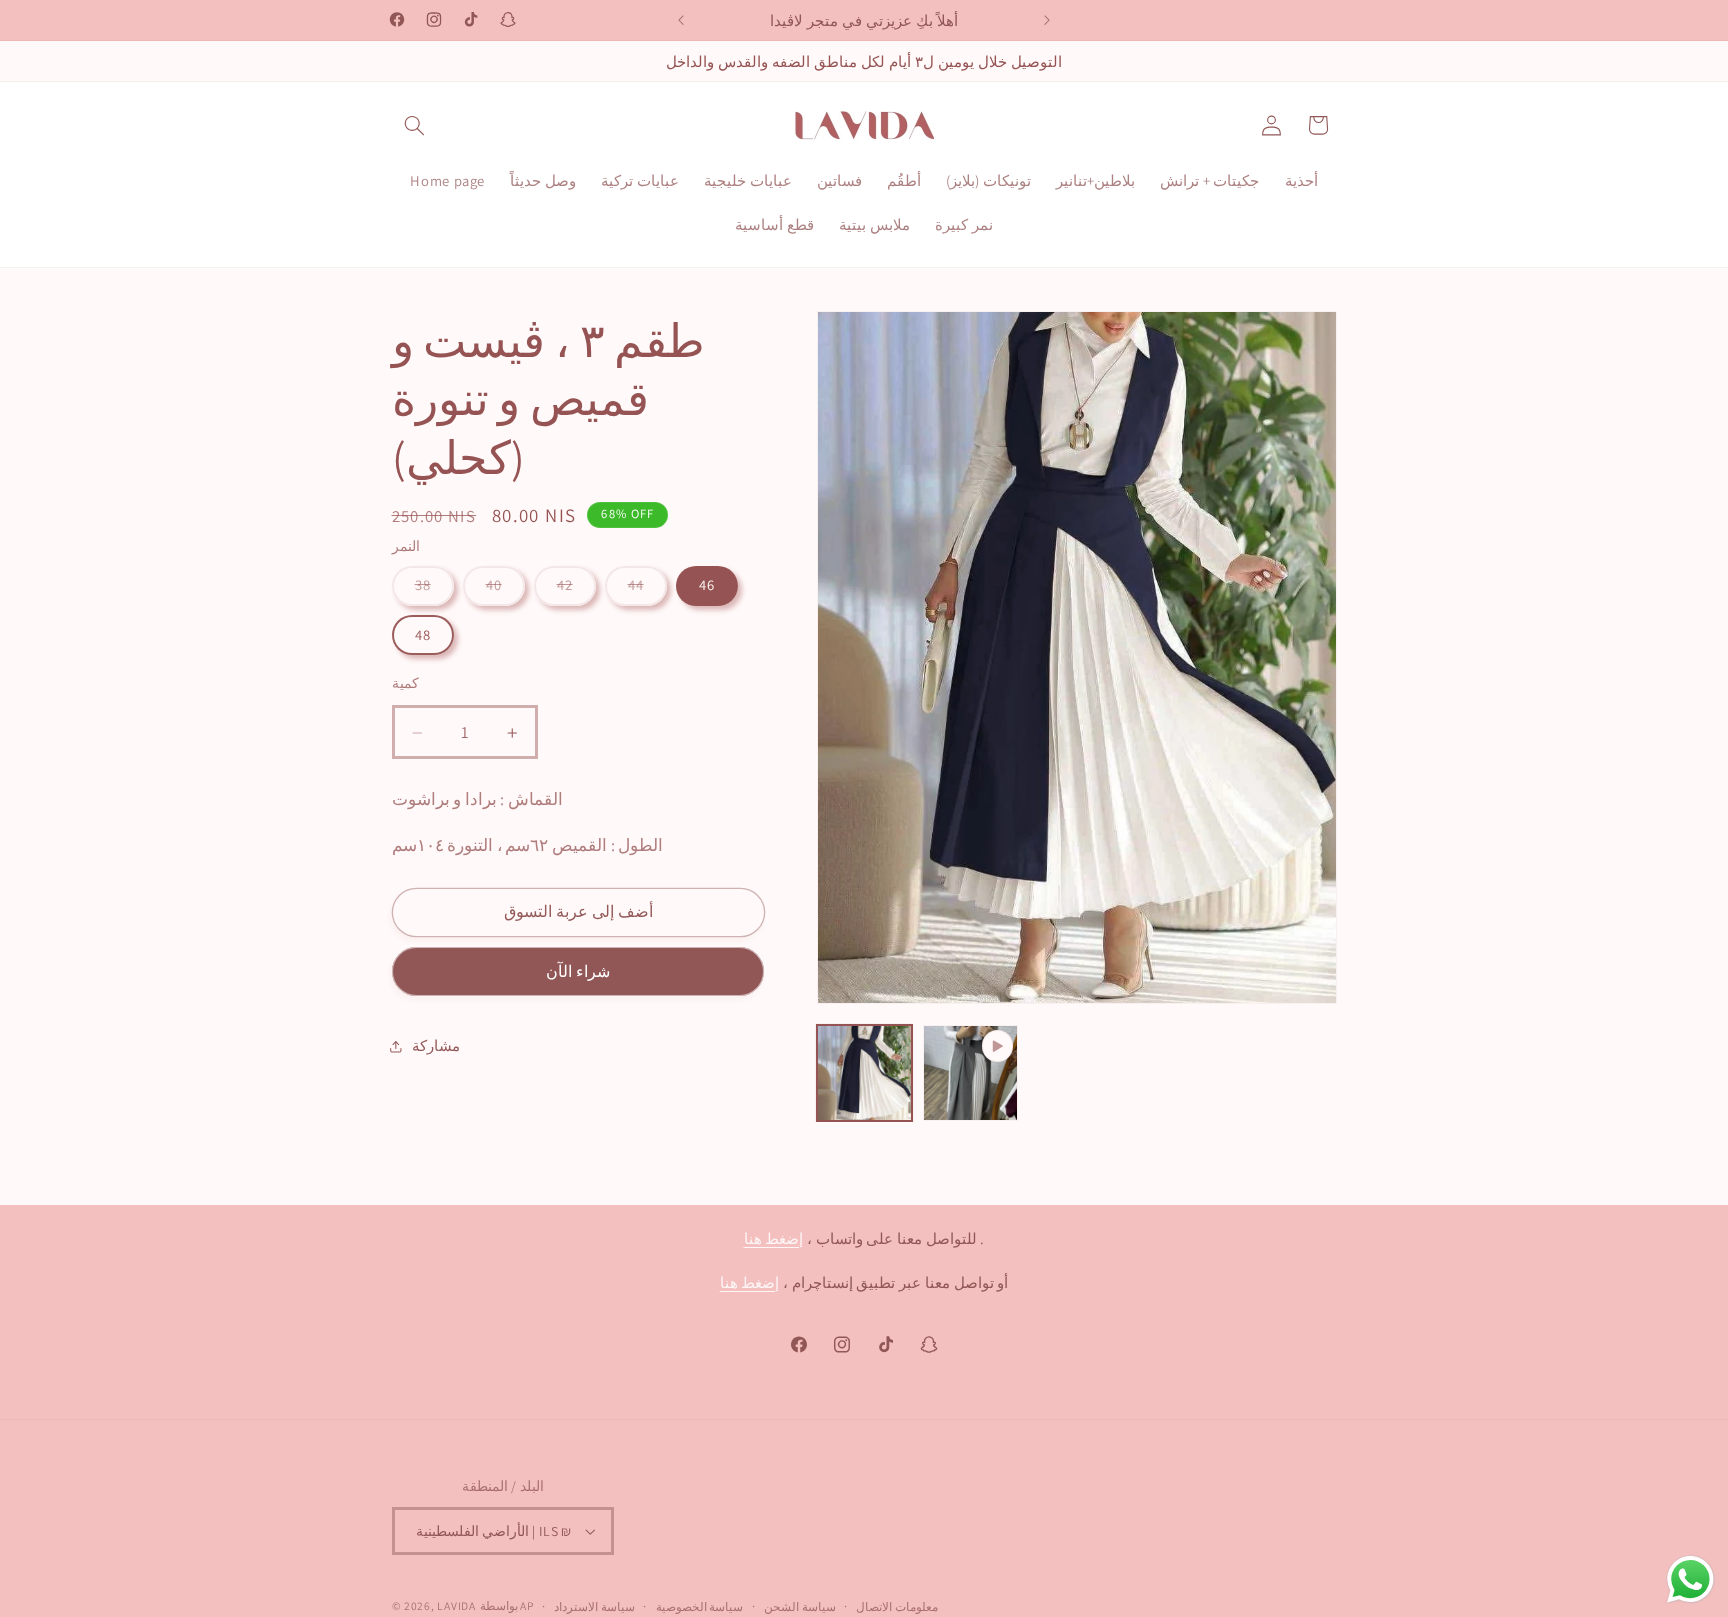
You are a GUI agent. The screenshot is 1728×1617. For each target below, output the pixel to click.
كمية (405, 684)
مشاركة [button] (436, 1045)
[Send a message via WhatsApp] (1690, 1579)
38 (423, 585)
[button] (415, 125)
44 (636, 585)
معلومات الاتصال (897, 1606)
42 (565, 585)
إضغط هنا (774, 1238)
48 (423, 634)
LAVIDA (456, 1605)
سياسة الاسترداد (594, 1606)
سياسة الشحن (800, 1606)
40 (494, 585)
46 (707, 585)
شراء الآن (578, 972)
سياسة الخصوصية (700, 1606)
